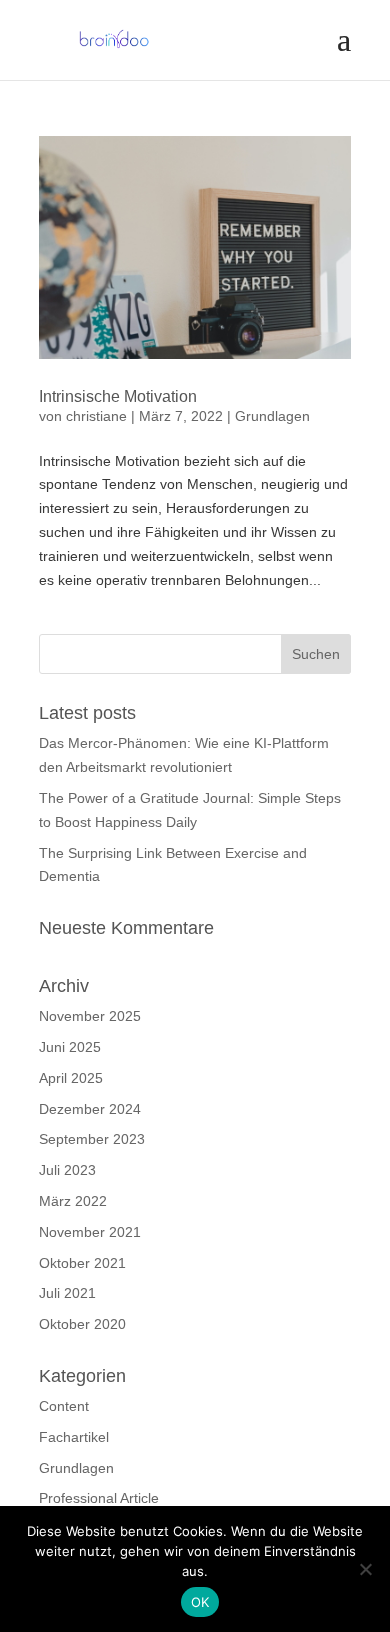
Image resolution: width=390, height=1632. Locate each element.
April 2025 (71, 1078)
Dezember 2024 (90, 1109)
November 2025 (90, 1016)
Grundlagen (272, 416)
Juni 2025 (70, 1047)
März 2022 (73, 1201)
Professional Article (99, 1498)
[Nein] (365, 1569)
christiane (96, 416)
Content (64, 1406)
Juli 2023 (67, 1170)
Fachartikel (74, 1437)
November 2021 (90, 1232)
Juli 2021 (67, 1293)
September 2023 (92, 1139)
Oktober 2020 (82, 1324)
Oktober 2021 (82, 1263)
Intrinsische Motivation (118, 396)
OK (200, 1602)
